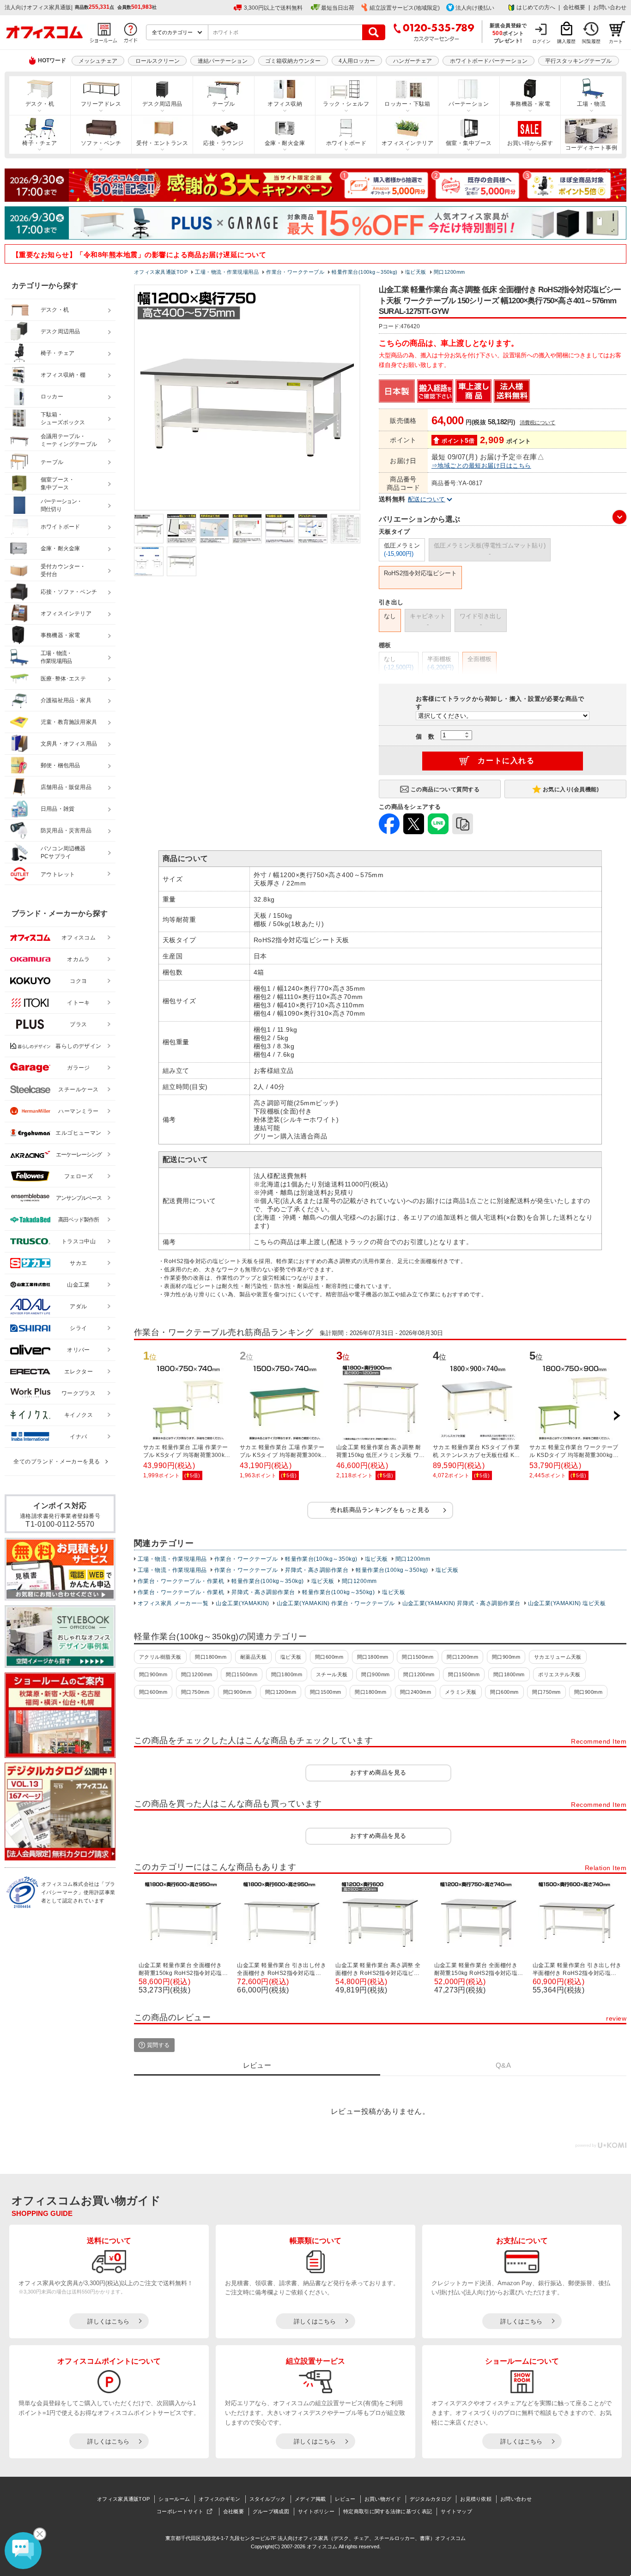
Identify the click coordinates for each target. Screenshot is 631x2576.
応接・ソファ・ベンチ (69, 592)
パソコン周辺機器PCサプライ (63, 852)
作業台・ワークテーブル (246, 1559)
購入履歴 (566, 41)
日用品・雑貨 (58, 809)
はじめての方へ (536, 7)
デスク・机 (40, 104)
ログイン (541, 41)
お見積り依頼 (476, 2499)
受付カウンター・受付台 (63, 570)
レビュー (345, 2499)
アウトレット (58, 874)
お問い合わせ (610, 7)
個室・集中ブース (469, 143)
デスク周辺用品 (162, 104)
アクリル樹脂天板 (160, 1657)
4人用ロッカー (357, 61)
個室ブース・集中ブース (58, 484)
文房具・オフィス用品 (69, 744)
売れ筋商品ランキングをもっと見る (380, 1510)
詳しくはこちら (108, 2321)
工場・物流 (591, 104)
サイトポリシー (316, 2511)
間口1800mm (211, 1657)
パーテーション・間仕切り (61, 505)
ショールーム (174, 2499)
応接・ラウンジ (223, 143)
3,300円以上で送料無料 (273, 8)
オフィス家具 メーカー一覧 (173, 1603)
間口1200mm (413, 1559)
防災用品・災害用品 (66, 831)
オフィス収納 (285, 104)
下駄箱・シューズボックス (63, 418)
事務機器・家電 (530, 104)
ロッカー (52, 397)
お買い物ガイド (383, 2499)
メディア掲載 (310, 2499)
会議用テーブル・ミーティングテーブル (69, 440)
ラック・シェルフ (346, 104)
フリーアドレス (101, 104)
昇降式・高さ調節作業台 (317, 1570)
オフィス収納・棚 (63, 375)
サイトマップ (456, 2511)
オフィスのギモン (219, 2499)
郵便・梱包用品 (60, 765)
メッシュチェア (98, 61)
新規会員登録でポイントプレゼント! (508, 33)
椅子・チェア (39, 143)
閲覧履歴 (591, 41)
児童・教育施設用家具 (69, 722)
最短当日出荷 (338, 8)
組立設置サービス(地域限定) (405, 8)
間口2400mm (416, 1692)
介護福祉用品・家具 (66, 700)
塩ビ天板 (376, 1559)
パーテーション (469, 104)
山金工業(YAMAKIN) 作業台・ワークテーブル (336, 1603)
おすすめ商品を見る (378, 1773)
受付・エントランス (162, 143)
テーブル (224, 104)
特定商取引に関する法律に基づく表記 (388, 2511)
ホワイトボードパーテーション (489, 61)
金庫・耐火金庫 (285, 143)
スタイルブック (268, 2499)
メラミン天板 (461, 1692)
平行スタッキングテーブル (578, 61)
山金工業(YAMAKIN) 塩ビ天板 (567, 1603)
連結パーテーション (223, 61)
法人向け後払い (475, 8)
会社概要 (574, 7)
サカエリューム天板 (558, 1657)
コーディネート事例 (591, 148)
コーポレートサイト (180, 2511)
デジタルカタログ (431, 2499)
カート (616, 41)
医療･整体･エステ (63, 679)
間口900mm (506, 1657)
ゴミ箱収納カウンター (293, 61)
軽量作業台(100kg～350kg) (321, 1559)
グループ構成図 (271, 2511)
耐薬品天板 (253, 1657)
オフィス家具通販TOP (123, 2499)
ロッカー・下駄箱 (407, 104)
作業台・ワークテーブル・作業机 (181, 1581)
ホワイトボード (346, 143)
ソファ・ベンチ (101, 143)
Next (617, 1416)
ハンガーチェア (413, 61)
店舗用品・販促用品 (66, 787)
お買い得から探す (530, 143)
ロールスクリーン (158, 61)
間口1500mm (418, 1657)
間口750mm (195, 1692)
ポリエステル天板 (559, 1674)
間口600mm (329, 1657)
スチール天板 (332, 1674)
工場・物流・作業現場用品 (172, 1559)
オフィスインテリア (407, 143)
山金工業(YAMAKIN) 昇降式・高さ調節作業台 (461, 1603)
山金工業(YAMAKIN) (242, 1603)
